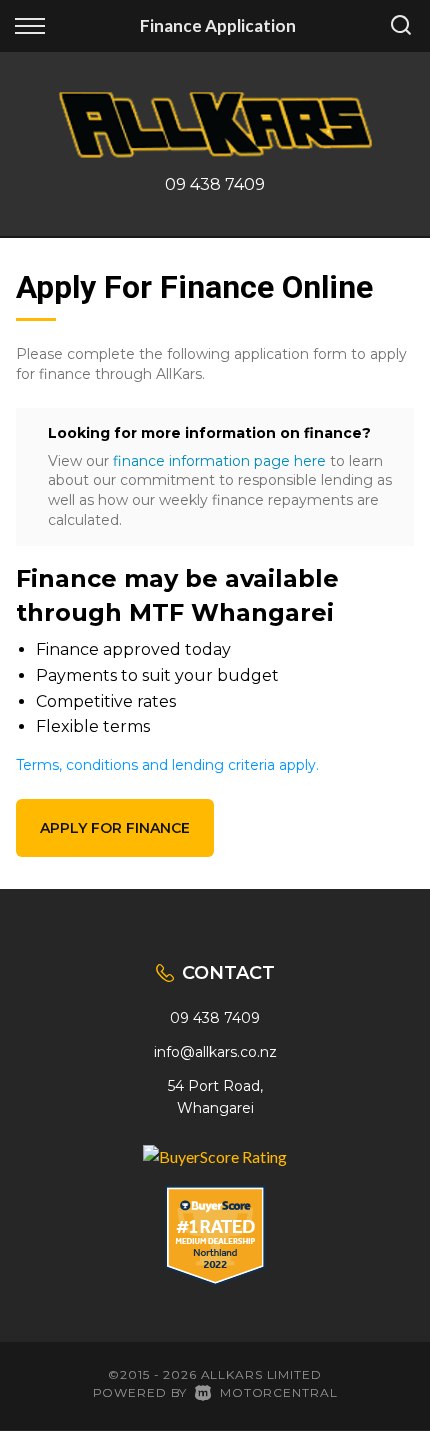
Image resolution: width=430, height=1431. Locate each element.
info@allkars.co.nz (215, 1052)
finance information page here (219, 461)
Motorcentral (278, 1392)
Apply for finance (115, 828)
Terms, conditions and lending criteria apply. (167, 765)
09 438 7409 (215, 184)
